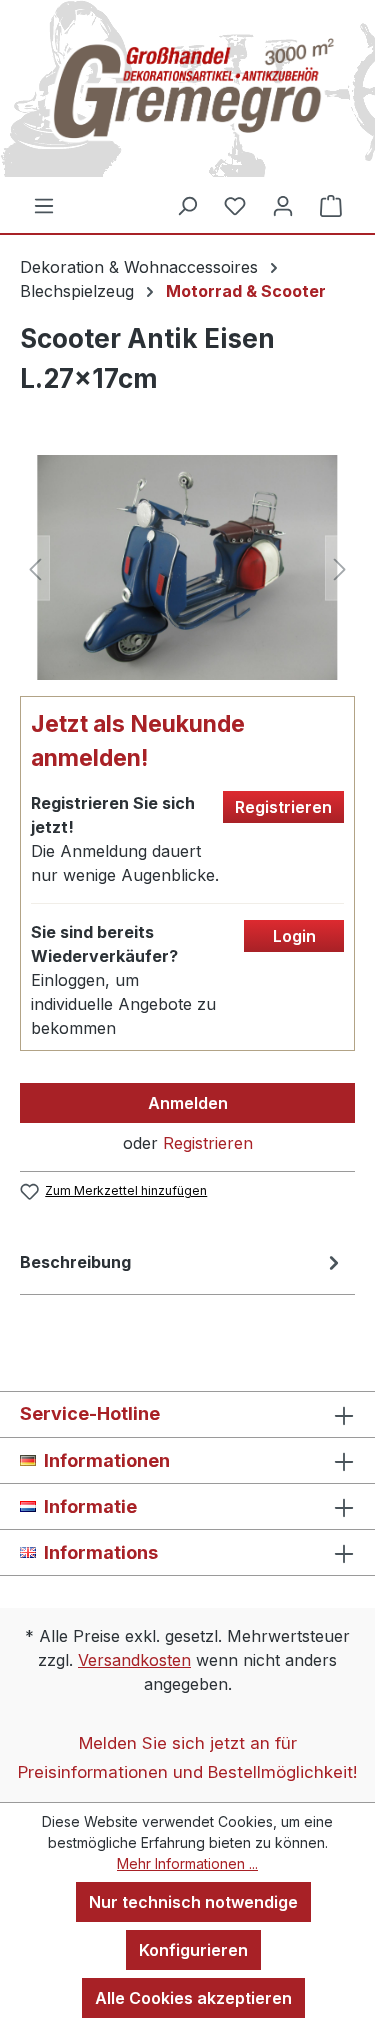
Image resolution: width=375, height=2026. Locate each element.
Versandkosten (134, 1660)
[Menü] (44, 205)
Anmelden (188, 1103)
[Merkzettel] (235, 205)
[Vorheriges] (35, 567)
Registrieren (208, 1143)
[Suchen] (187, 205)
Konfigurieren (193, 1950)
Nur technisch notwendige (193, 1902)
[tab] (182, 1266)
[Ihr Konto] (283, 205)
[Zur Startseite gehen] (187, 96)
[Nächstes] (340, 567)
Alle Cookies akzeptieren (193, 1998)
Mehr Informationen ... (187, 1863)
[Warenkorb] (331, 205)
